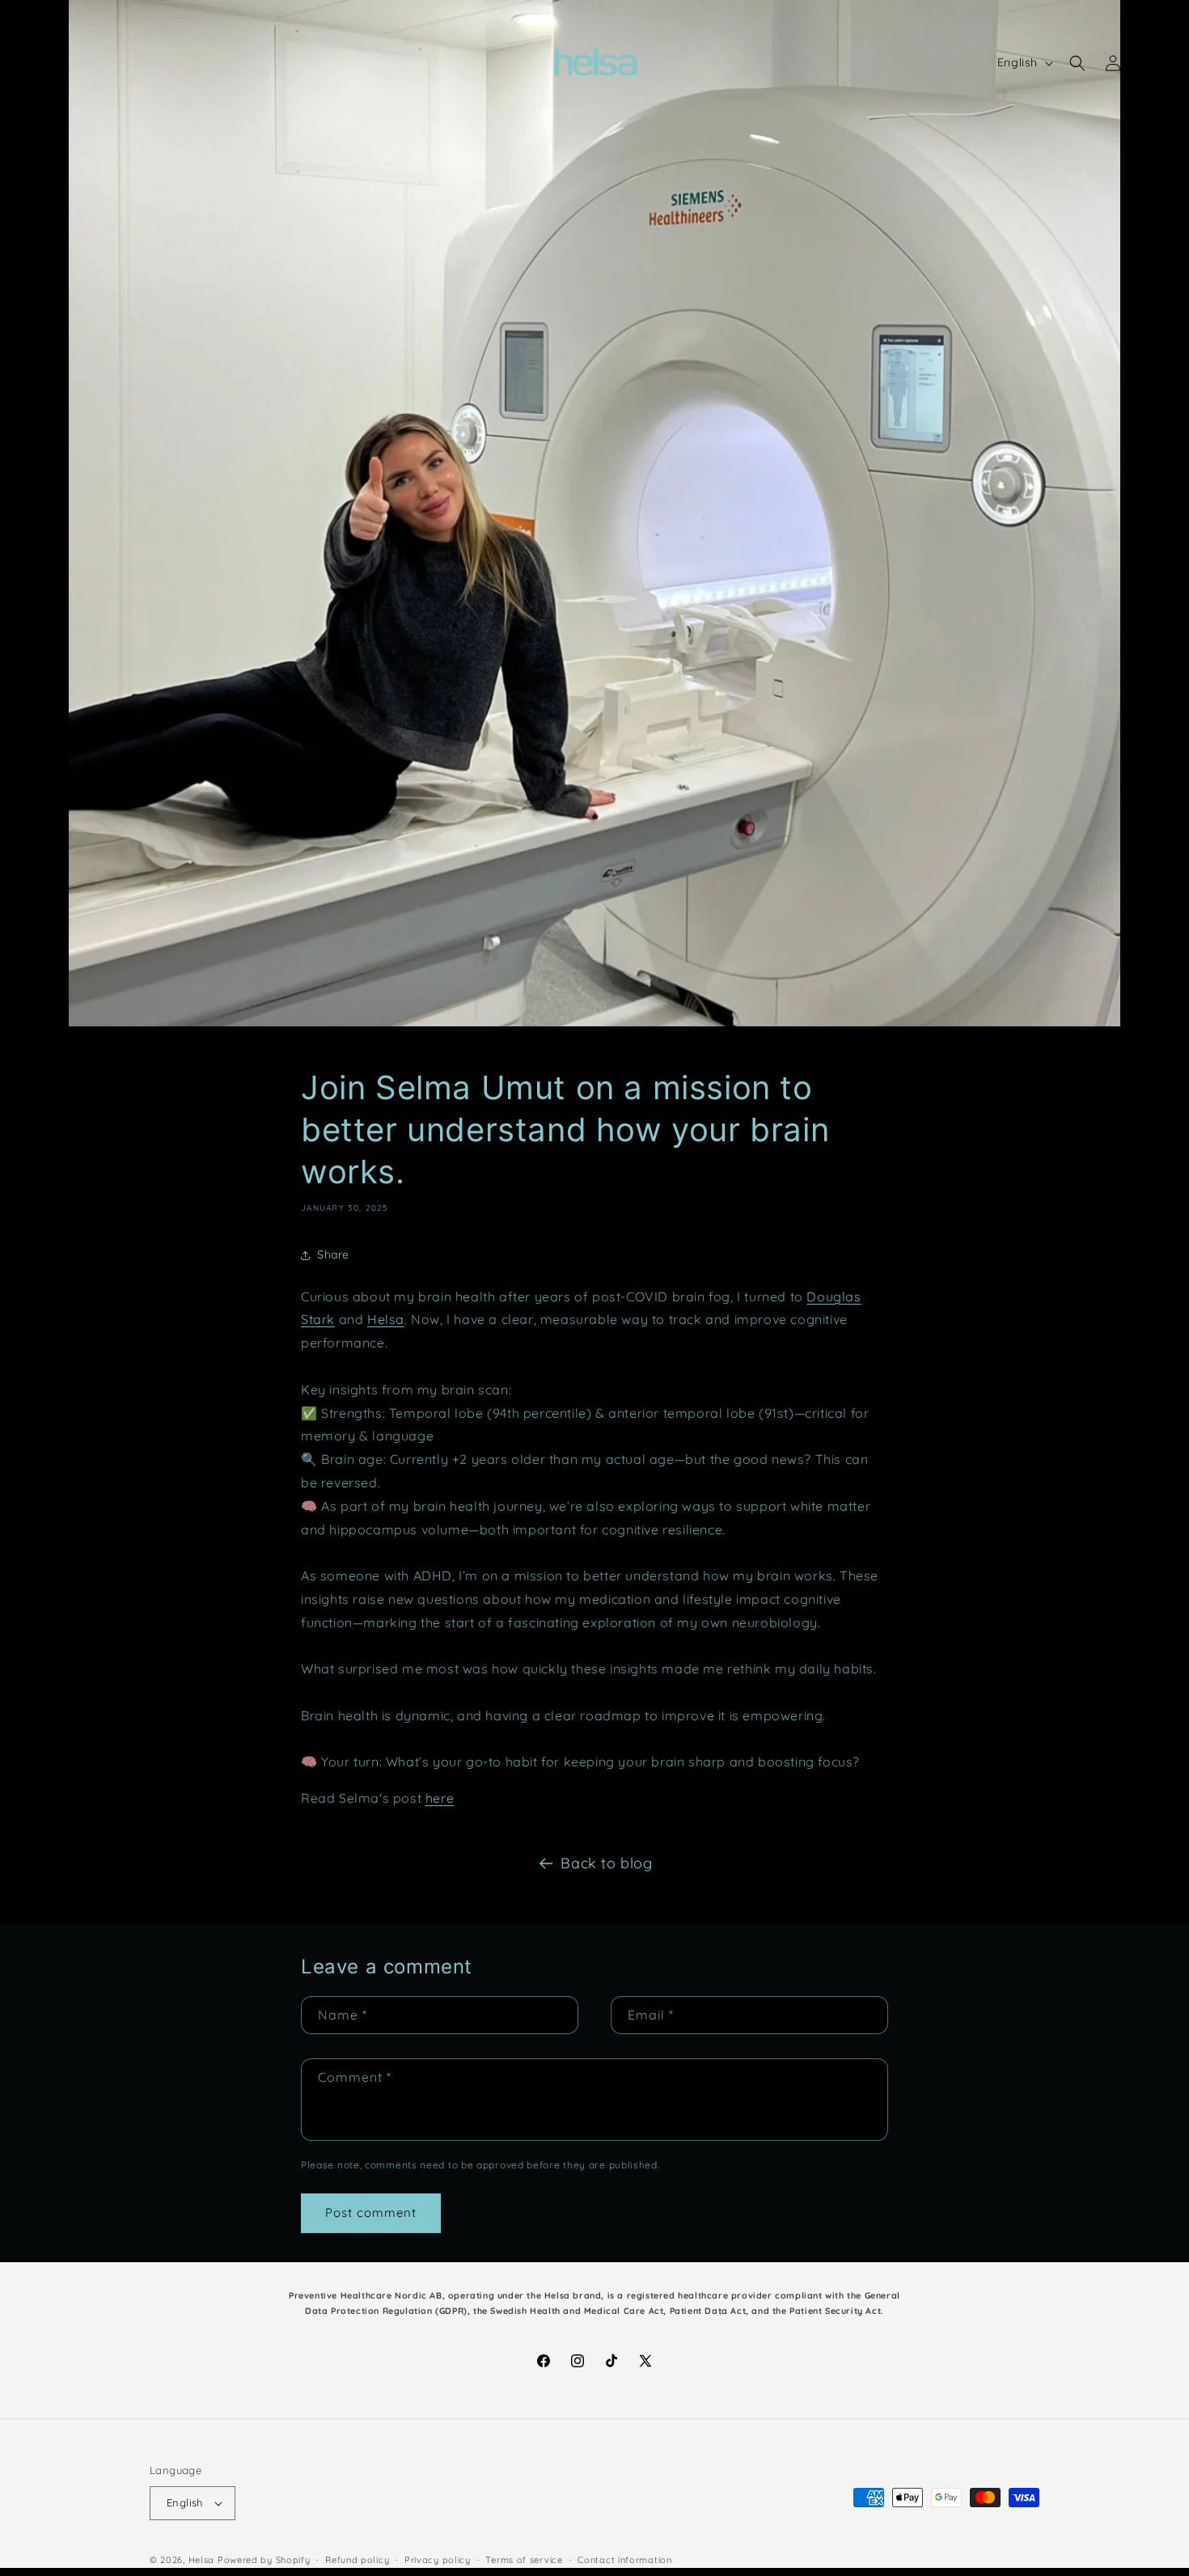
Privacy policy (438, 2560)
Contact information (624, 2560)
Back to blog (606, 1863)
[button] (34, 63)
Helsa (202, 2560)
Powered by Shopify (264, 2560)
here (440, 1798)
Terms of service (524, 2560)
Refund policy (357, 2560)
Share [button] (333, 1254)
